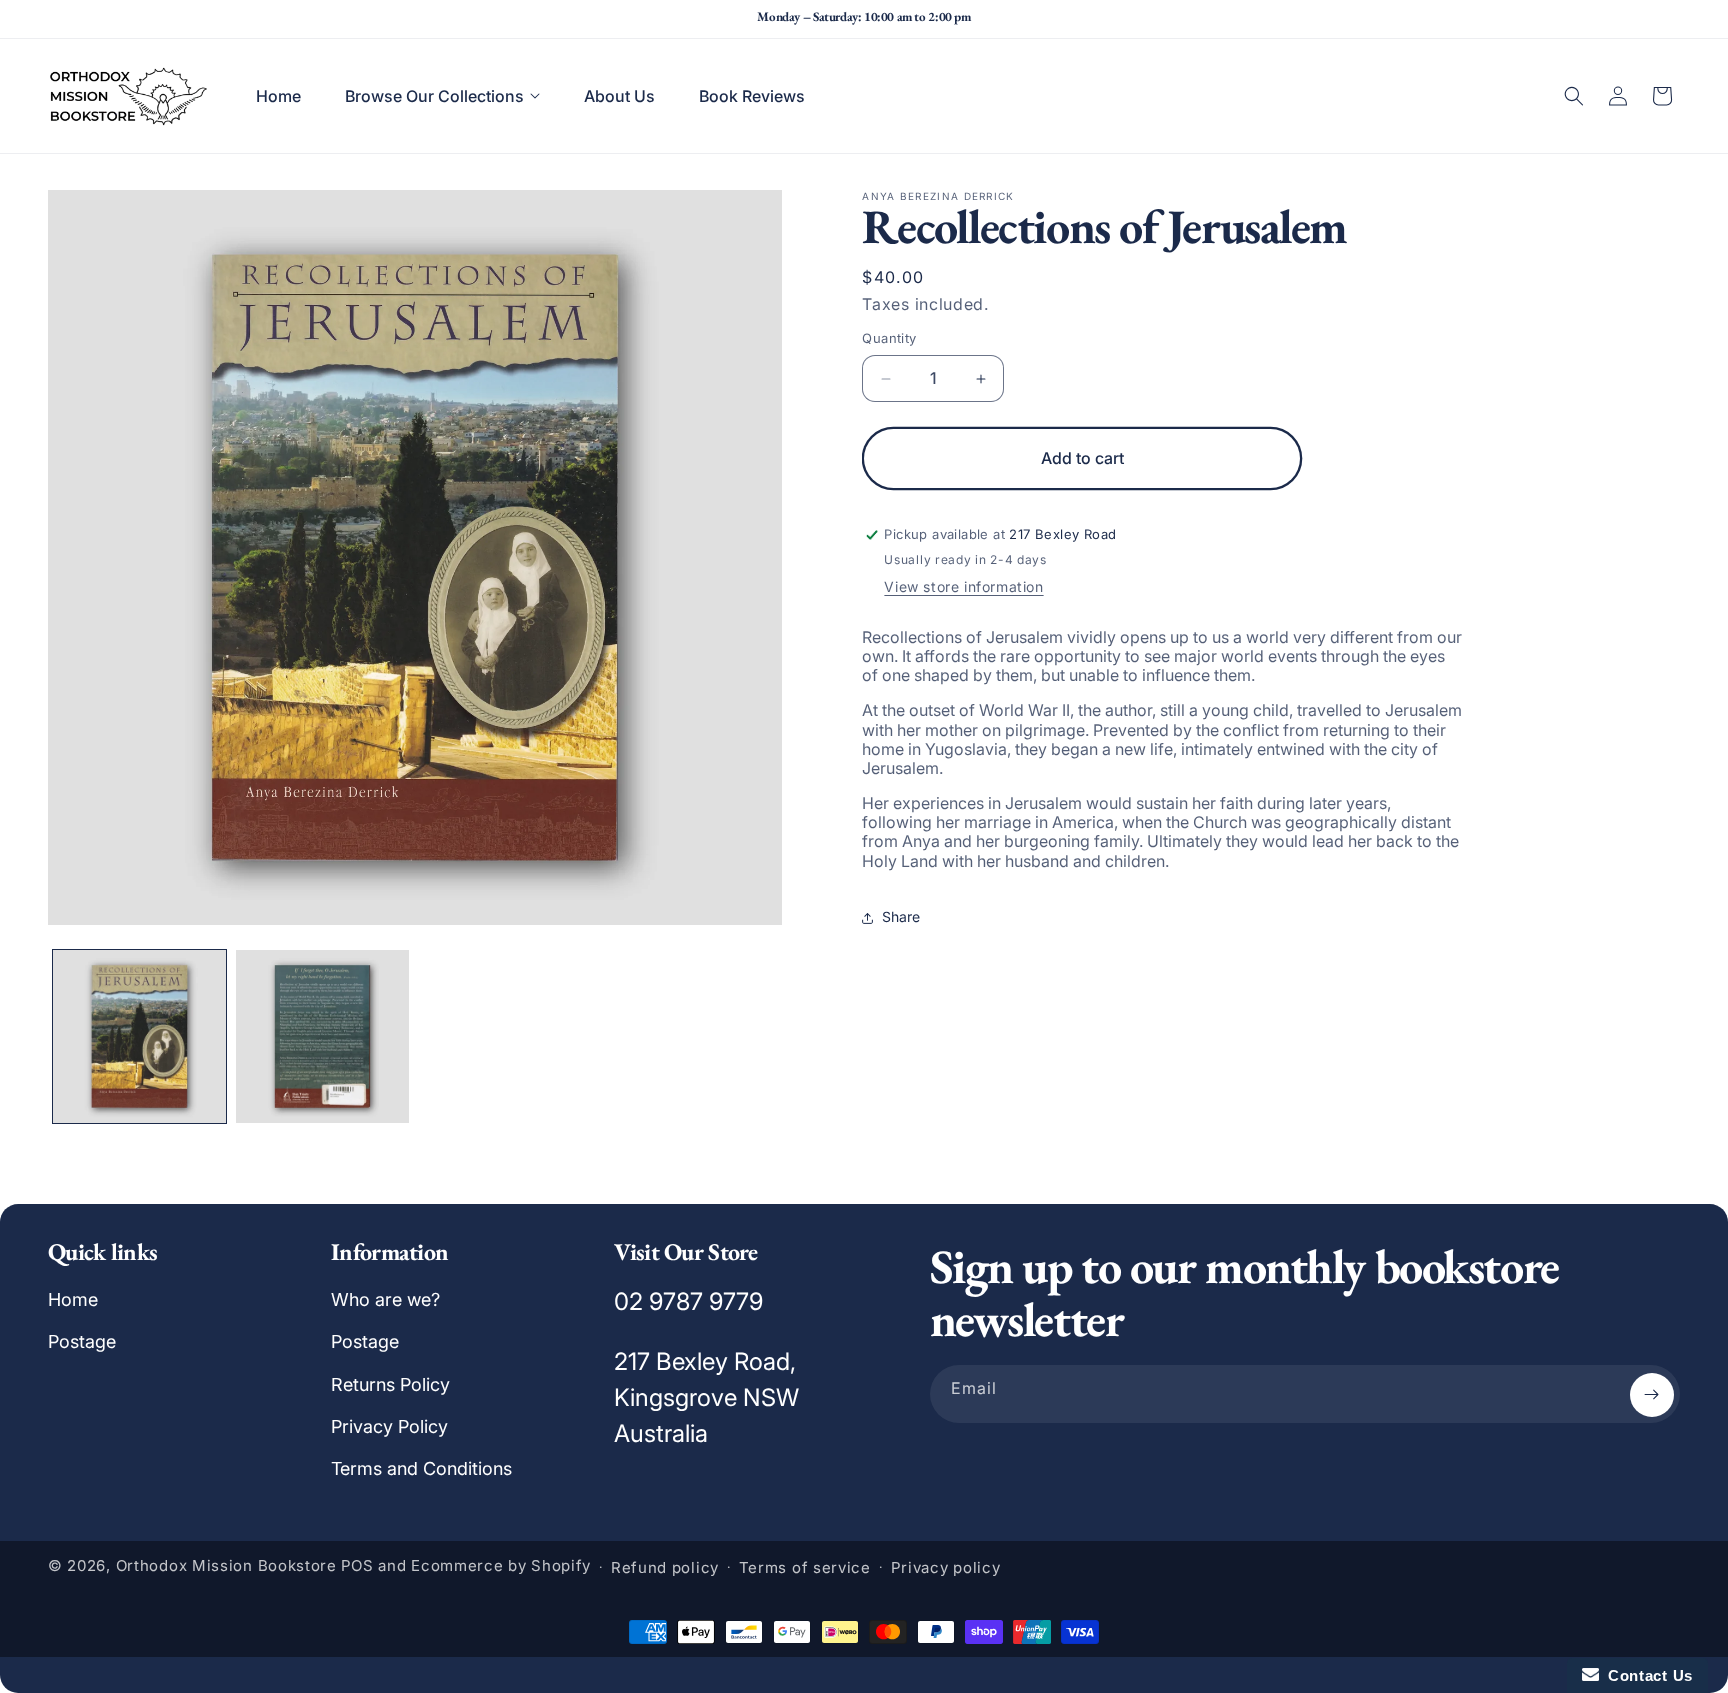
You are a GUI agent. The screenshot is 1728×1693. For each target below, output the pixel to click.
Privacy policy (946, 1567)
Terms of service (805, 1567)
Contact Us (1646, 1675)
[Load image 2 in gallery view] (322, 1036)
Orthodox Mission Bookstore (226, 1566)
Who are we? (385, 1299)
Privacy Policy (389, 1426)
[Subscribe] (1652, 1395)
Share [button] (901, 917)
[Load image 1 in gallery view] (139, 1036)
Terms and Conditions (421, 1469)
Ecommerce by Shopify (501, 1566)
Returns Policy (390, 1384)
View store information (963, 586)
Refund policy (665, 1567)
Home (73, 1299)
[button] (442, 96)
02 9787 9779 (688, 1301)
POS (357, 1566)
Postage (82, 1341)
